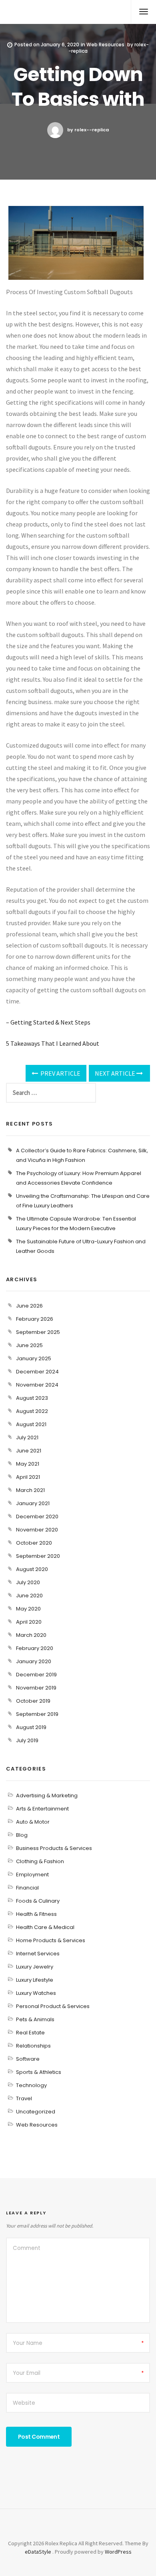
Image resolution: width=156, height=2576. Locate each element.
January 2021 (33, 1503)
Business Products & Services (54, 1848)
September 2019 (37, 1714)
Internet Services (38, 1954)
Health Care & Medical (45, 1927)
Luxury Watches (36, 1993)
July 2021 (27, 1437)
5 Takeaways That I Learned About (53, 1043)
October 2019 (33, 1701)
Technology (31, 2085)
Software (28, 2059)
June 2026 (29, 1306)
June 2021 (29, 1451)
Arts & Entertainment (42, 1809)
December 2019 (36, 1675)
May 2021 (28, 1464)
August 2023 (32, 1398)
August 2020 (32, 1569)
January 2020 (34, 1661)
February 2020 (35, 1648)
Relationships (33, 2046)
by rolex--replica (88, 130)
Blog (22, 1835)
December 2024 (37, 1372)
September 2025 (38, 1332)
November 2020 (37, 1530)
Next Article (116, 1073)
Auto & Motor (33, 1822)
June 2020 (29, 1596)
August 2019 (31, 1727)
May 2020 (28, 1609)
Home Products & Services (51, 1940)
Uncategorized (36, 2112)
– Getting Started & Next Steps (48, 1022)
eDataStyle (38, 2552)
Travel (24, 2098)
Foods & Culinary (38, 1901)
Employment (32, 1875)
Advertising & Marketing (47, 1795)
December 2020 (37, 1517)
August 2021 (31, 1424)
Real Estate (30, 2033)
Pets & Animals (35, 2019)
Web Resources (105, 45)
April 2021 (28, 1477)
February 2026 (35, 1319)
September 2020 (38, 1556)
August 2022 (32, 1411)
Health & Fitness (36, 1914)
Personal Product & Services (53, 2006)
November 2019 (36, 1688)
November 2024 (37, 1385)
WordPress (118, 2552)
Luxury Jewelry (35, 1967)
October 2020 (34, 1543)
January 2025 (34, 1358)
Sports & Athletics (39, 2072)
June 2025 (29, 1345)
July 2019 (27, 1740)
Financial (27, 1888)
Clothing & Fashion (40, 1861)
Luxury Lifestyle (35, 1980)
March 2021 (30, 1490)
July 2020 (28, 1582)
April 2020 (29, 1622)
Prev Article (60, 1073)
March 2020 (31, 1635)
